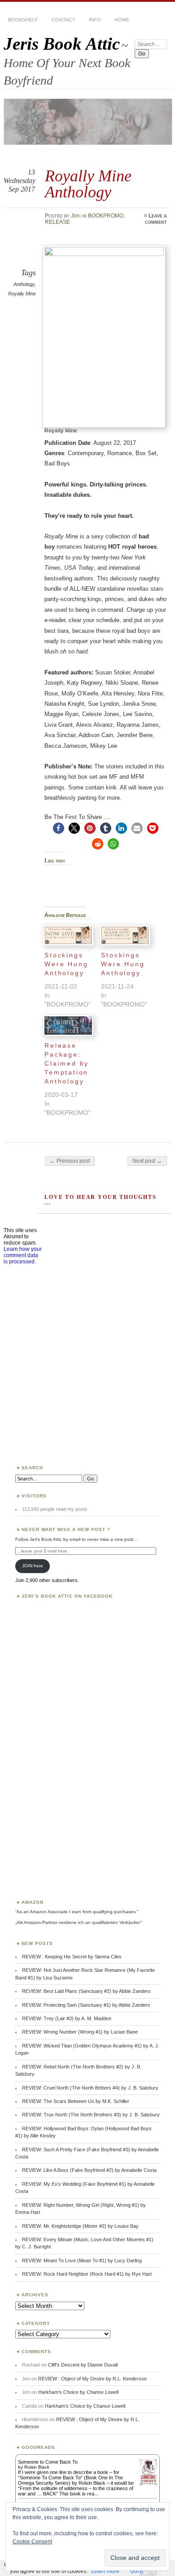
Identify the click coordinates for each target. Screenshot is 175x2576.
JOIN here (33, 1566)
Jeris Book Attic (62, 44)
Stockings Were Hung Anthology (66, 964)
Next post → (147, 1161)
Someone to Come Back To (48, 2462)
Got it (136, 2571)
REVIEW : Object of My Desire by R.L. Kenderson (92, 2379)
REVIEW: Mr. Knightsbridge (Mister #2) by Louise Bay (80, 2226)
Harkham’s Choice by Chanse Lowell (78, 2392)
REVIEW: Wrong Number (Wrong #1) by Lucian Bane (80, 2032)
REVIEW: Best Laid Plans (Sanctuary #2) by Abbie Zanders (86, 1991)
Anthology (24, 284)
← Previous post (70, 1161)
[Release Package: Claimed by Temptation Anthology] (68, 1025)
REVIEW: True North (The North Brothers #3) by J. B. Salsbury (91, 2115)
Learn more (105, 2571)
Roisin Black (37, 2467)
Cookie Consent (32, 2542)
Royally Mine (22, 294)
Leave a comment (156, 219)
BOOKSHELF (23, 20)
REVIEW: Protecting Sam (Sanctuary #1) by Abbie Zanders (86, 2005)
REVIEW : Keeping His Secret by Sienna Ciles (72, 1957)
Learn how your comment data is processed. (23, 1255)
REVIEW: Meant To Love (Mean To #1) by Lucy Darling (82, 2260)
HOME (122, 20)
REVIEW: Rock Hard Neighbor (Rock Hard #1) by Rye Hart (87, 2274)
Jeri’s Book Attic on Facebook (67, 1596)
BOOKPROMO (106, 216)
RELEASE (57, 222)
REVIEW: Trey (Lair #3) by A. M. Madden (67, 2018)
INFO (95, 20)
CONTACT (63, 20)
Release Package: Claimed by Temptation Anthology (67, 1063)
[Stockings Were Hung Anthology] (68, 935)
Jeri (76, 216)
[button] (59, 828)
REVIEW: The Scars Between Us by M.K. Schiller (76, 2101)
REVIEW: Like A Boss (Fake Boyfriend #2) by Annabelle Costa (89, 2170)
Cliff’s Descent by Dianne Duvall (83, 2365)
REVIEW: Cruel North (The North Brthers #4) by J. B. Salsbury (90, 2088)
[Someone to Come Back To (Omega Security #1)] (148, 2483)
